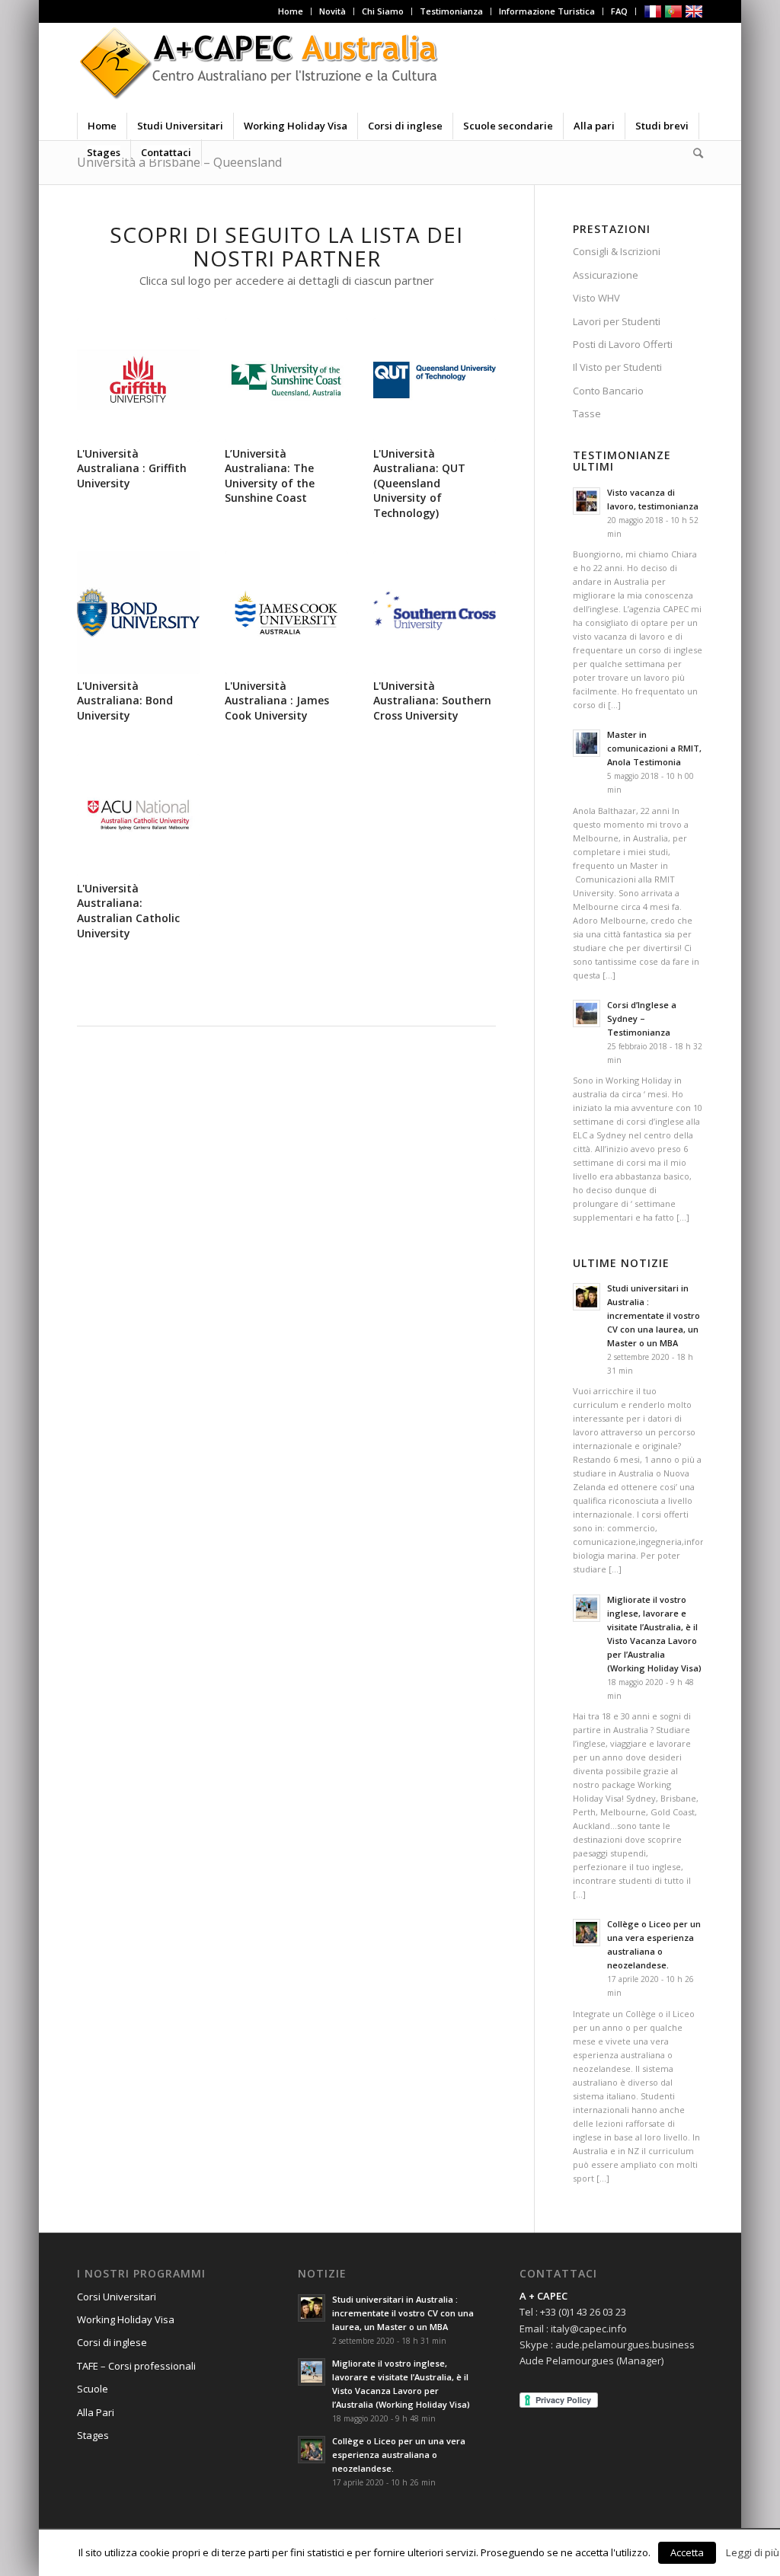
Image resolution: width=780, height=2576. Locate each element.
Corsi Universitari (117, 2297)
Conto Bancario (608, 391)
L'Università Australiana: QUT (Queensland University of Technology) (419, 483)
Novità (332, 11)
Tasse (587, 413)
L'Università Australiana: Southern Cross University (432, 701)
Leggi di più (753, 2552)
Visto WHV (596, 298)
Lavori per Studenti (617, 321)
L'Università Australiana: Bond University (125, 701)
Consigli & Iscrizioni (617, 251)
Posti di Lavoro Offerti (623, 344)
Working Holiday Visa (126, 2319)
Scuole (93, 2389)
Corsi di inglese (112, 2342)
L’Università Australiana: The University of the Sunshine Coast (270, 476)
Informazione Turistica (547, 11)
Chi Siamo (383, 11)
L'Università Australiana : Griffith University (132, 468)
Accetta (687, 2552)
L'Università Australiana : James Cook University (277, 701)
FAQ (619, 11)
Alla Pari (96, 2412)
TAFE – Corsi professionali (136, 2366)
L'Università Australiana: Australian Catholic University (128, 911)
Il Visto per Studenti (617, 367)
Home (291, 11)
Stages (93, 2435)
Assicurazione (606, 275)
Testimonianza (451, 11)
